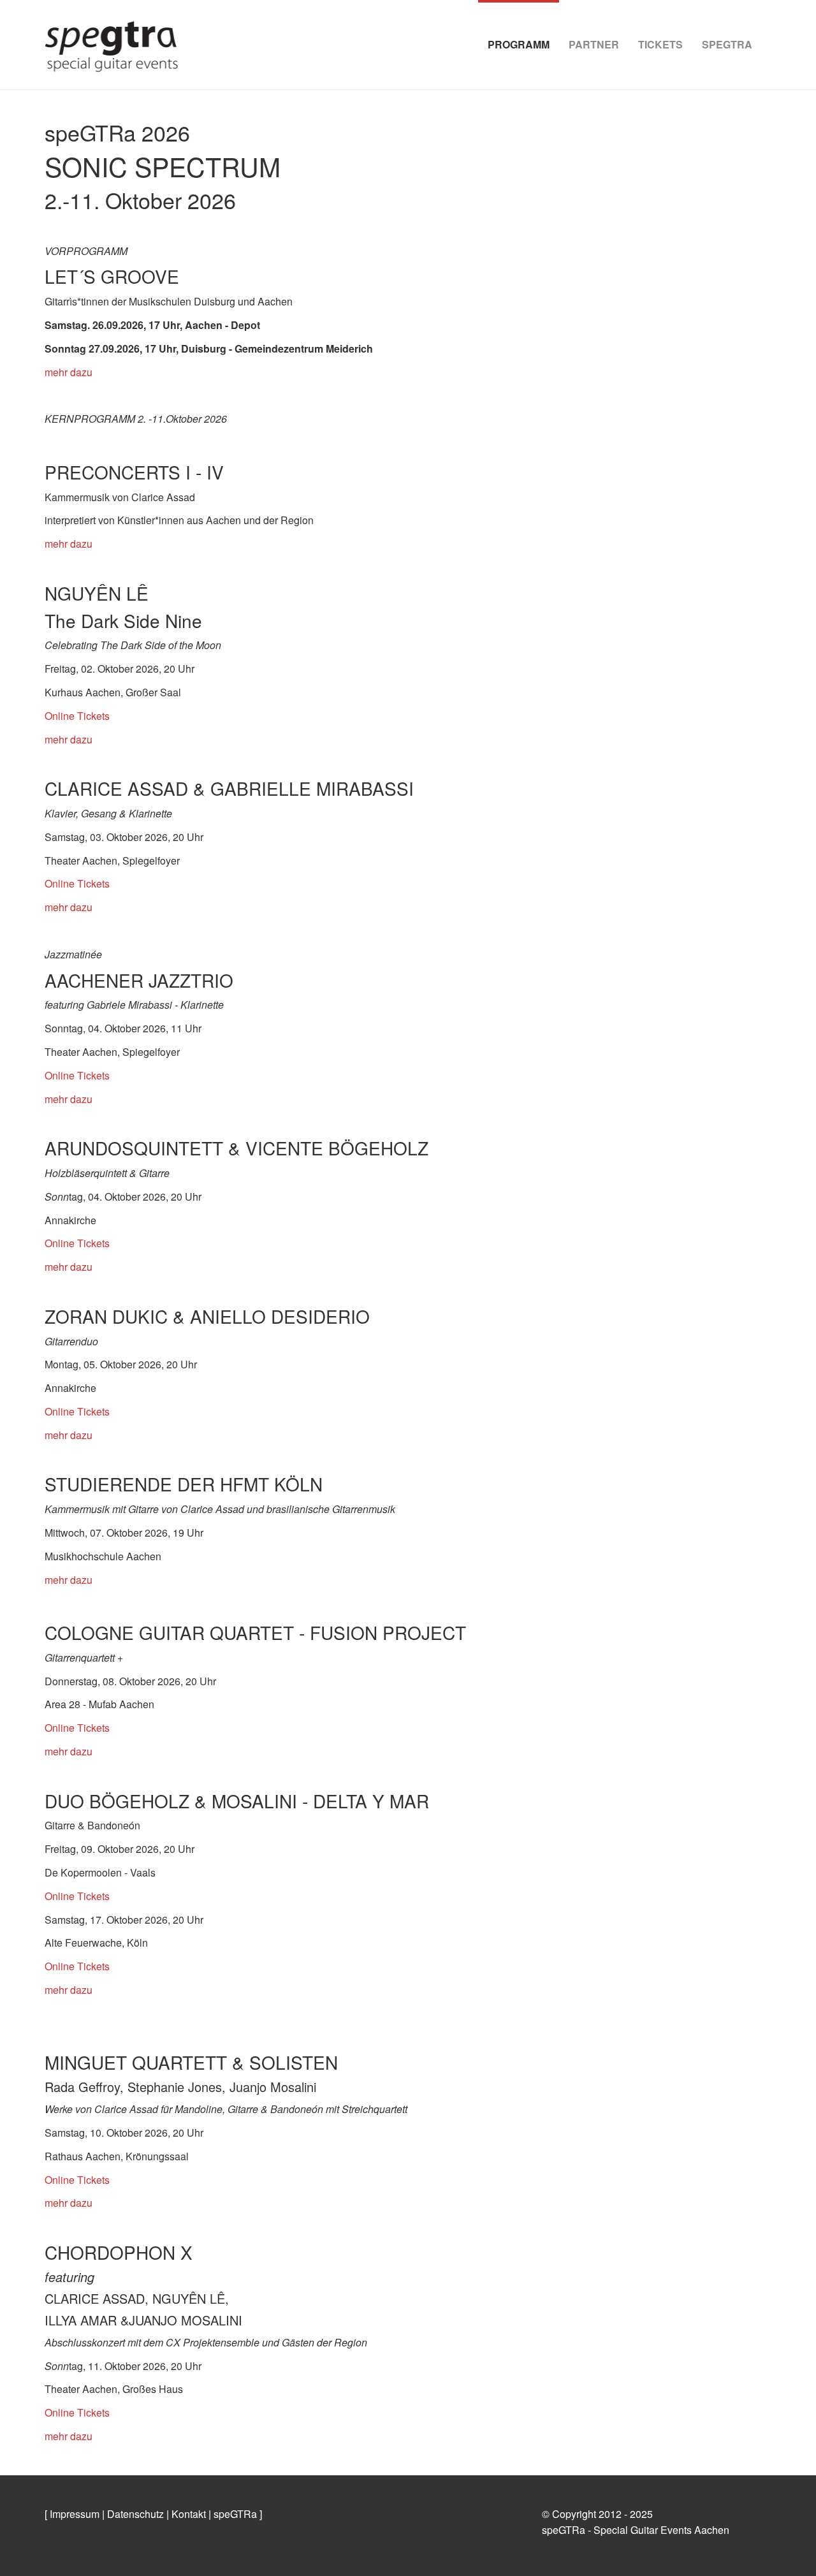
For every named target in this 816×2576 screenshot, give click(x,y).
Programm (519, 44)
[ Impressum (72, 2514)
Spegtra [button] (727, 44)
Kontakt (189, 2514)
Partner (594, 44)
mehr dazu (69, 372)
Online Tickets (77, 716)
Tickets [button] (660, 44)
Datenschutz (135, 2514)
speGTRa (235, 2514)
